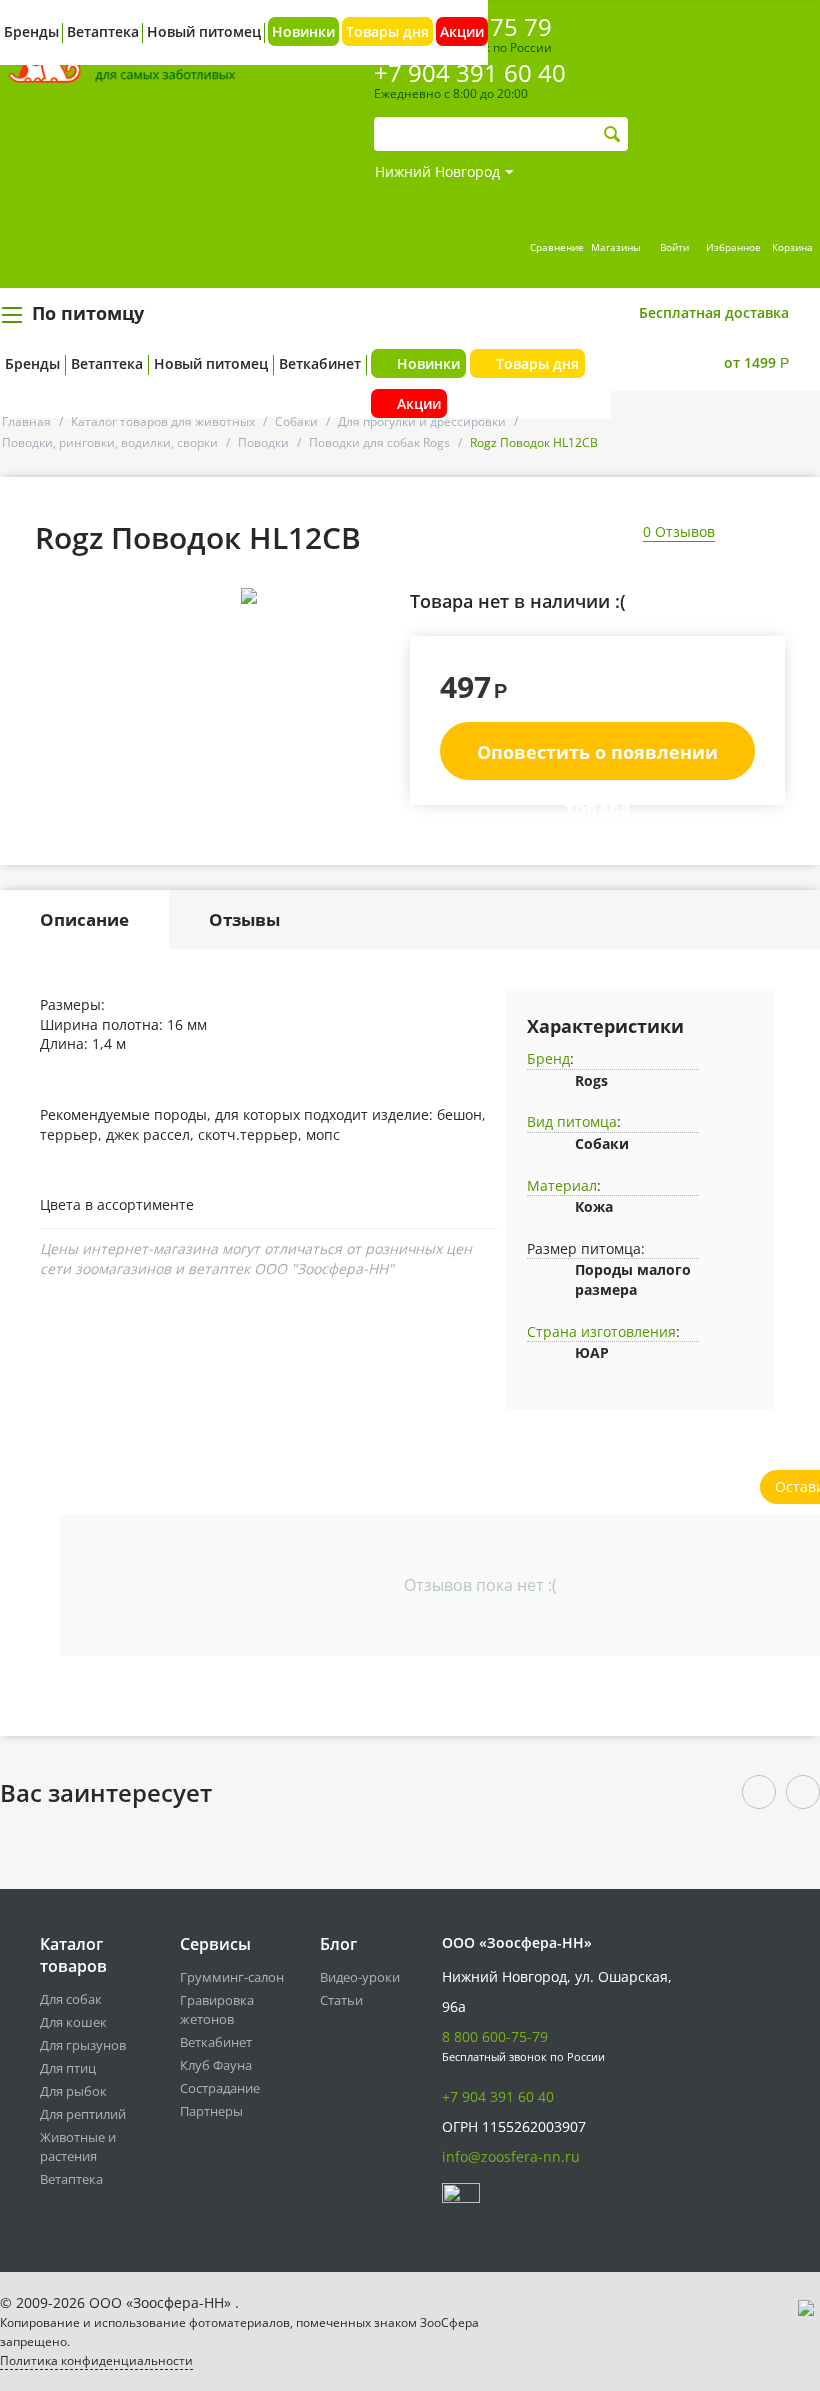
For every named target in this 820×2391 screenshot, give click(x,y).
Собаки (296, 421)
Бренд (548, 1058)
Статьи (341, 2000)
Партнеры (211, 2111)
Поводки (263, 442)
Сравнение (612, 48)
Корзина (792, 48)
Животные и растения (78, 2146)
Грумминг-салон (232, 1977)
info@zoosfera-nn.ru (511, 2156)
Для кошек (73, 2022)
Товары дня (387, 31)
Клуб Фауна (216, 2065)
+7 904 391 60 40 (498, 2096)
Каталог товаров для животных (163, 421)
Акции (462, 31)
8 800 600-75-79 (495, 2036)
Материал (562, 1185)
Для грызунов (83, 2045)
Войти (674, 247)
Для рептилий (83, 2114)
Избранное (733, 48)
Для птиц (68, 2068)
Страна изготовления (601, 1331)
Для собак (71, 1999)
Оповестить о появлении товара (597, 760)
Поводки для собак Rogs (379, 442)
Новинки (303, 31)
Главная (26, 421)
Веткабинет (320, 363)
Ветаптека (107, 363)
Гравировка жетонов (217, 2009)
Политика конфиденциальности (96, 2360)
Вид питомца (572, 1121)
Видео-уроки (360, 1977)
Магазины (616, 247)
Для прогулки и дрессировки (422, 421)
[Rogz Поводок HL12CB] (248, 596)
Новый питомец (211, 363)
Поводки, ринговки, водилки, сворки (110, 442)
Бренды (32, 363)
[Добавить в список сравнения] (377, 640)
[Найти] (612, 134)
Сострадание (220, 2088)
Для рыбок (73, 2091)
